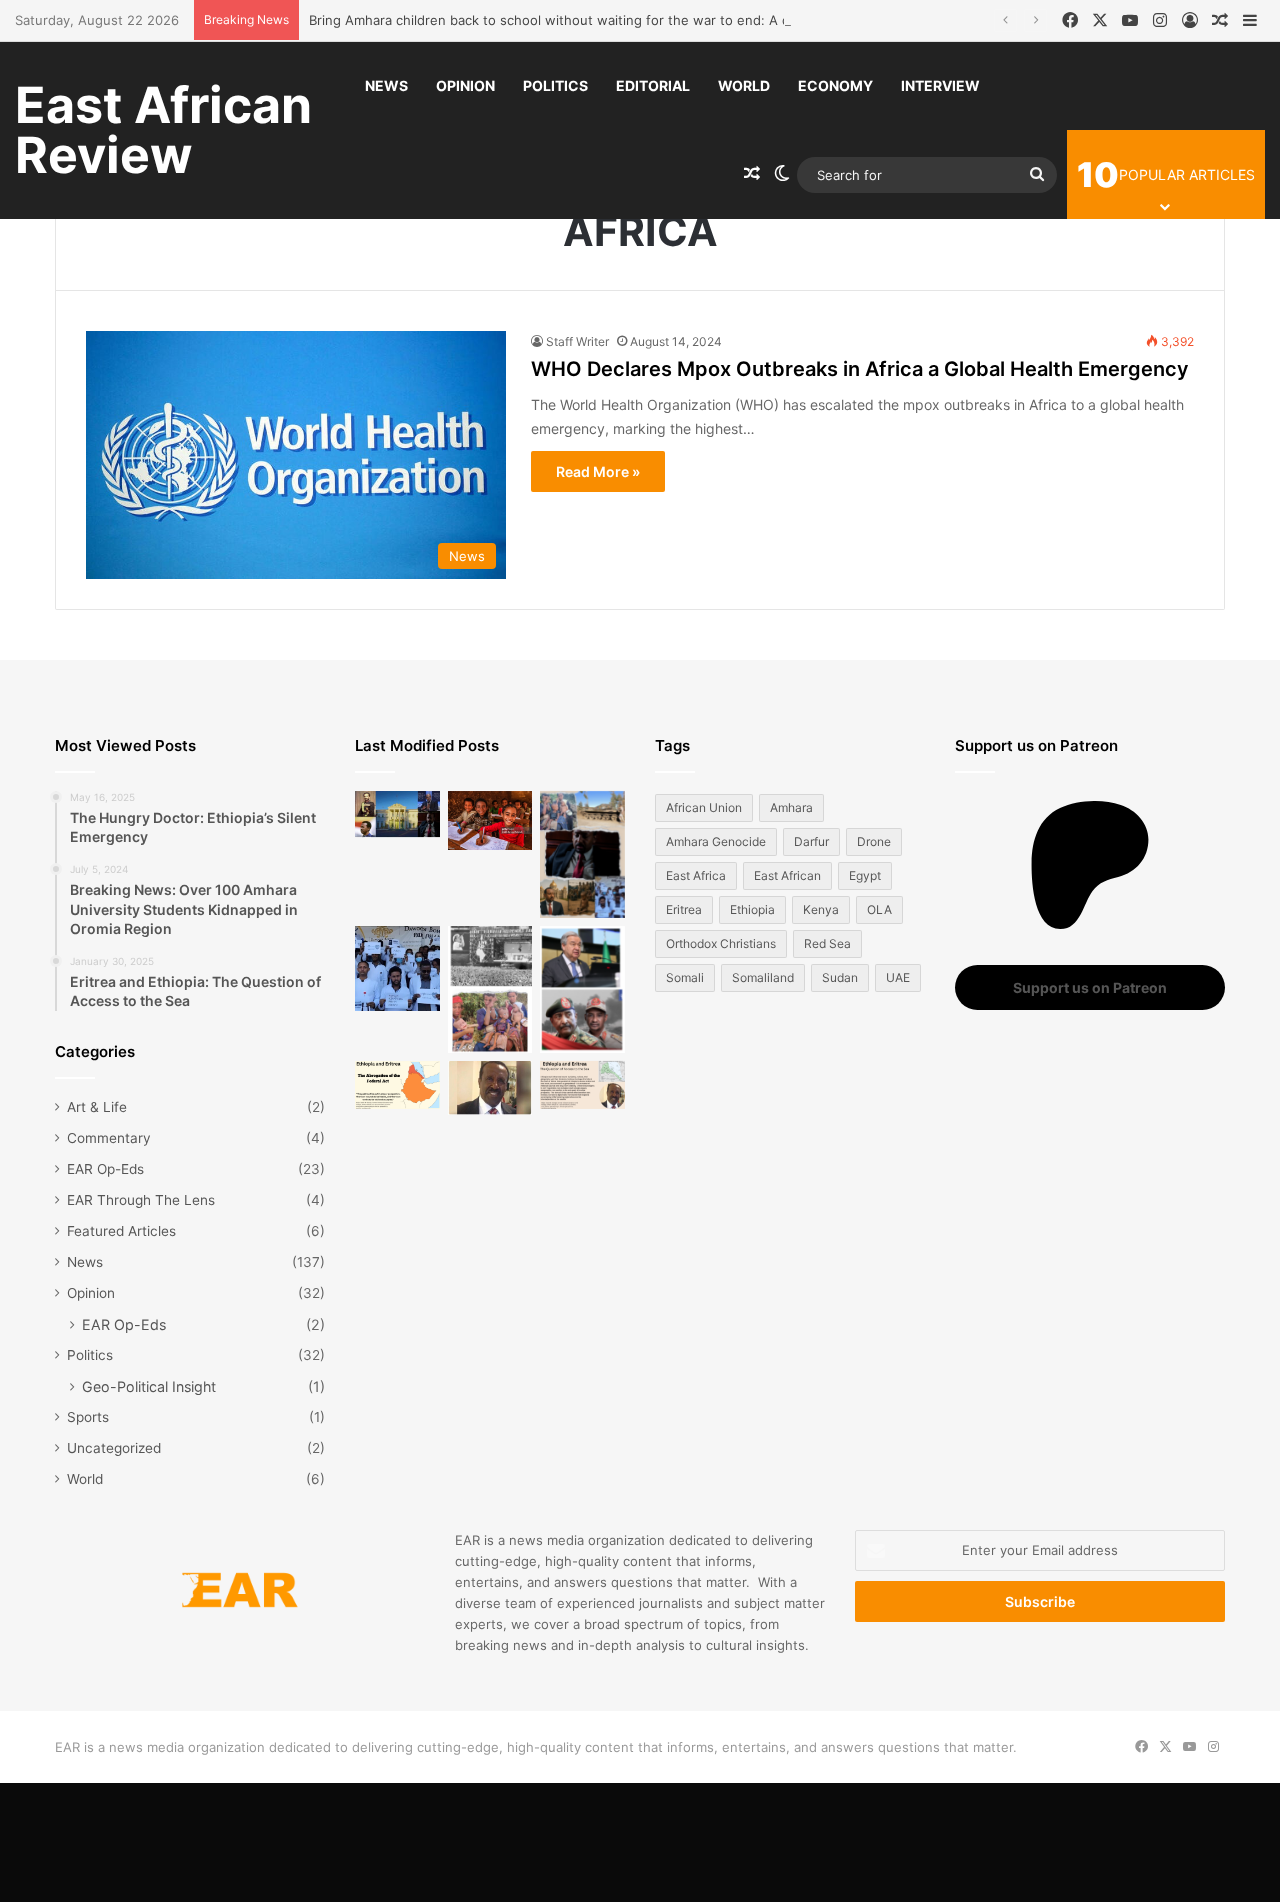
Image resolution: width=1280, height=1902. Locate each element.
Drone (874, 841)
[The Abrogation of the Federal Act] (397, 1085)
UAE (898, 977)
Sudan (840, 977)
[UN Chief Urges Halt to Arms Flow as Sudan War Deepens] (582, 989)
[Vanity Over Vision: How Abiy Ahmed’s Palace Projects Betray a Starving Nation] (582, 854)
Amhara (791, 807)
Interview (940, 85)
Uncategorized (114, 1448)
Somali (685, 977)
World (744, 85)
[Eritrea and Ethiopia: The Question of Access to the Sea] (582, 1085)
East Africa (696, 875)
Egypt (865, 875)
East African (787, 875)
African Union (704, 807)
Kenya (821, 909)
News (386, 85)
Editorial (653, 85)
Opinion (465, 85)
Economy (835, 85)
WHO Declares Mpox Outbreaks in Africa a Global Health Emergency (860, 369)
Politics (555, 85)
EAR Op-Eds (105, 1169)
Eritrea (684, 909)
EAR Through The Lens (141, 1200)
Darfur (811, 841)
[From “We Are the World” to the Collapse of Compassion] (490, 989)
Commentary (109, 1138)
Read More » (598, 471)
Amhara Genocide (716, 841)
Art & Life (97, 1107)
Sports (88, 1417)
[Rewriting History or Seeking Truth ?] (490, 1088)
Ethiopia (752, 909)
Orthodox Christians (721, 943)
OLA (879, 909)
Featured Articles (121, 1231)
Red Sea (827, 943)
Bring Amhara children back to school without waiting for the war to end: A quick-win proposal (604, 20)
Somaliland (763, 977)
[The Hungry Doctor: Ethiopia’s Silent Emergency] (397, 968)
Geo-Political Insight (149, 1386)
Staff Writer (577, 341)
